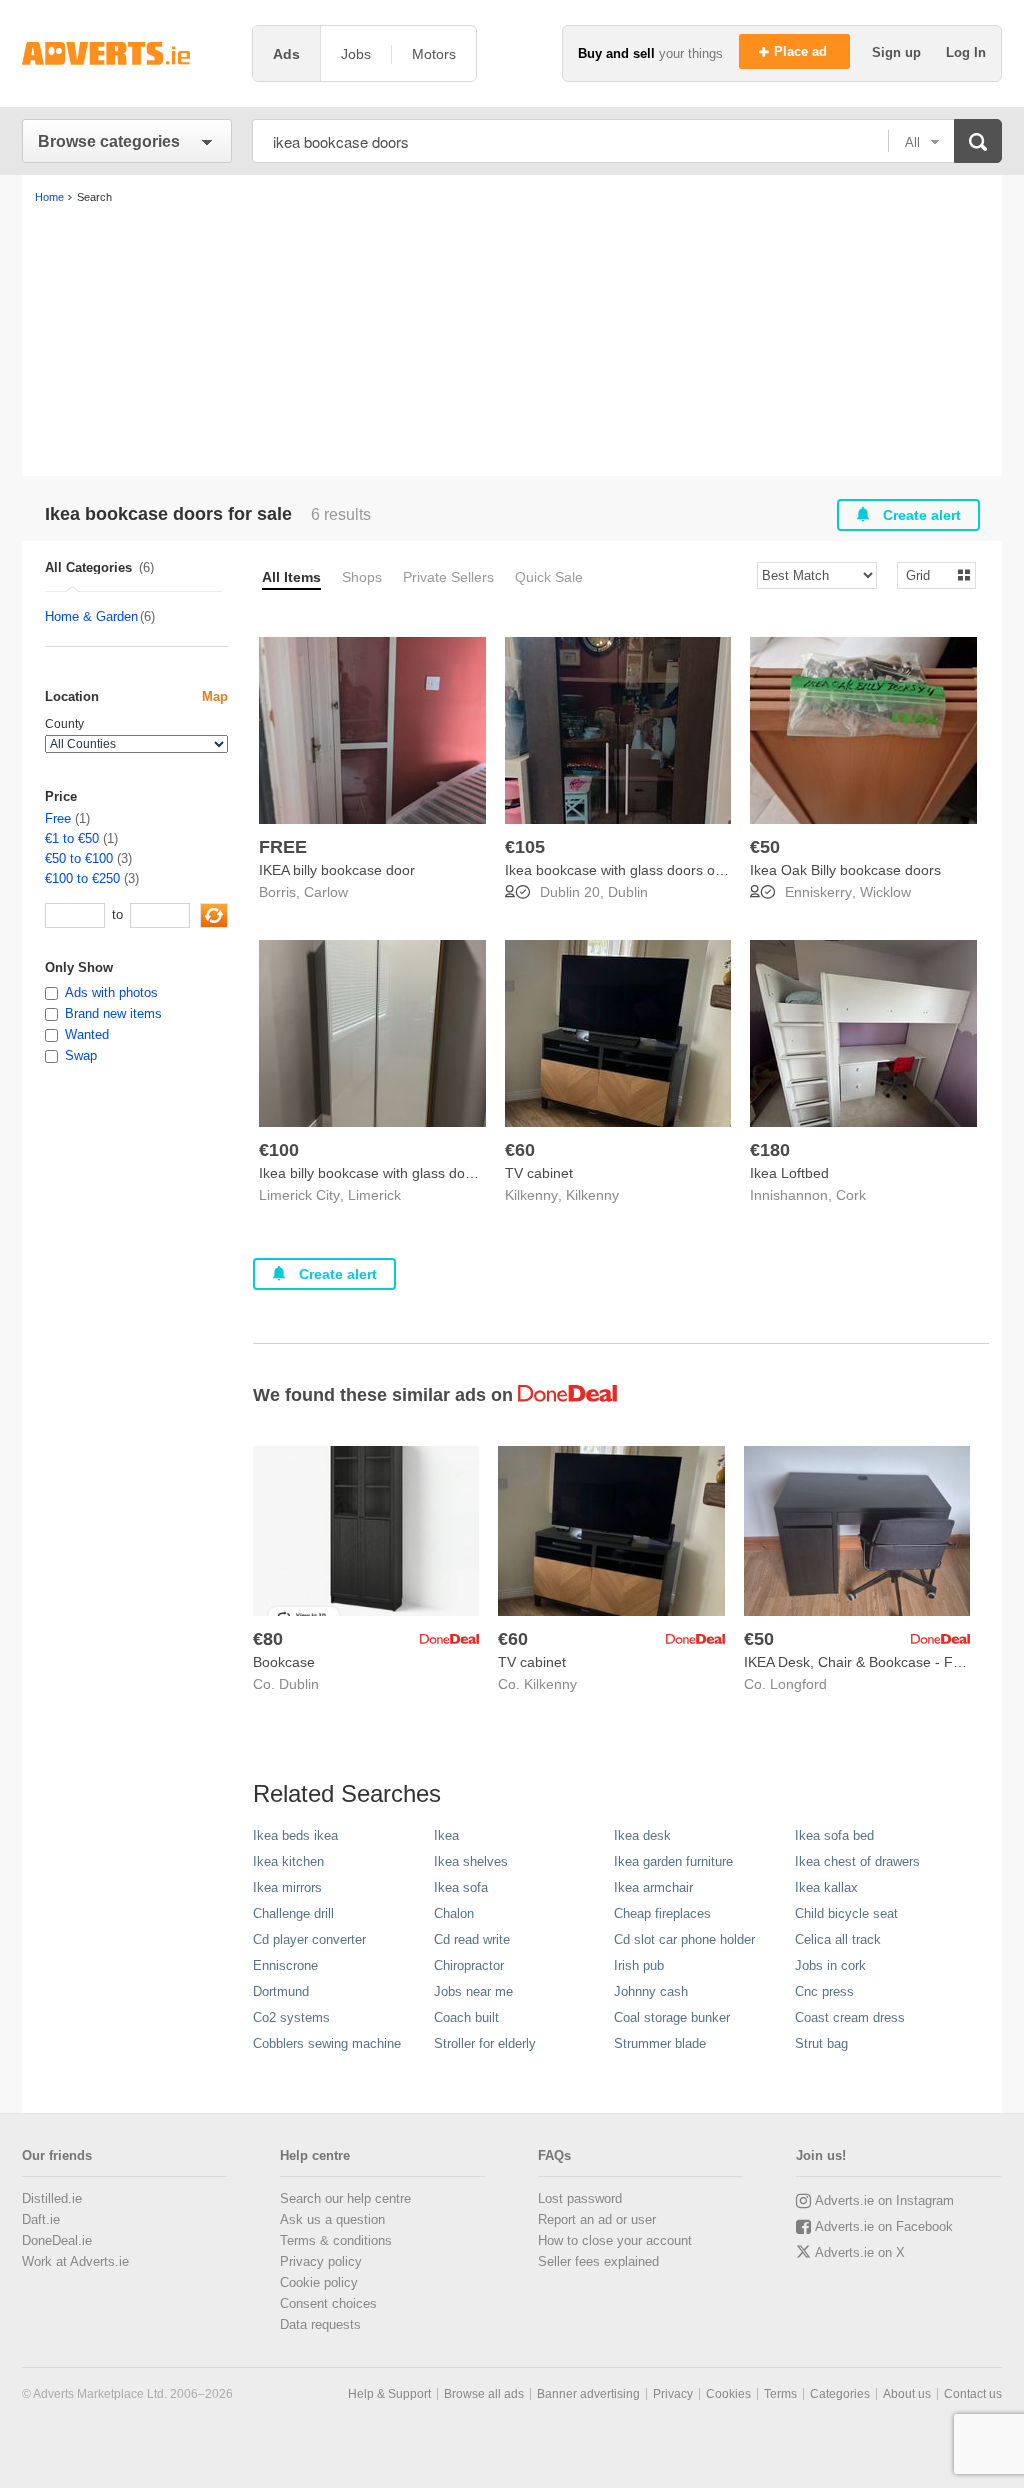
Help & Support (389, 2394)
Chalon (454, 1913)
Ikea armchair (653, 1887)
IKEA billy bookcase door (337, 870)
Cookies (728, 2394)
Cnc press (824, 1991)
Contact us (973, 2394)
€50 (765, 847)
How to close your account (615, 2240)
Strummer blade (660, 2043)
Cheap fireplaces (662, 1913)
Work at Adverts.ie (75, 2261)
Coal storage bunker (672, 2017)
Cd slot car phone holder (684, 1939)
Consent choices (328, 2303)
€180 (770, 1150)
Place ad (802, 51)
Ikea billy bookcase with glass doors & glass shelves (423, 1173)
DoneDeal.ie (57, 2240)
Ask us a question (332, 2219)
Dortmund (281, 1991)
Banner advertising (588, 2394)
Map (215, 696)
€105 (525, 847)
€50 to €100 (79, 858)
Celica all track (838, 1939)
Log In (966, 52)
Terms (780, 2394)
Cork (851, 1195)
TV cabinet (539, 1173)
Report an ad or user (597, 2219)
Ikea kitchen (288, 1861)
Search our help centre (345, 2198)
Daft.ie (41, 2219)
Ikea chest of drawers (857, 1861)
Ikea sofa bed (834, 1835)
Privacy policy (321, 2261)
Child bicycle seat (846, 1913)
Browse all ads (484, 2394)
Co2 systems (291, 2017)
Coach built (466, 2017)
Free (58, 818)
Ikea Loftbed (789, 1173)
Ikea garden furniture (673, 1861)
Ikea (446, 1835)
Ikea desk (642, 1835)
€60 (520, 1150)
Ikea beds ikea (295, 1835)
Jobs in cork (830, 1965)
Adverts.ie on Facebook (884, 2226)
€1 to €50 (72, 838)
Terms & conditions (336, 2240)
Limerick (374, 1195)
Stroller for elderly (485, 2043)
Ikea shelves (471, 1861)
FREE (283, 847)
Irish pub (639, 1965)
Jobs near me (473, 1991)
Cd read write (472, 1939)
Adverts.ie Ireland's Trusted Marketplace (127, 53)
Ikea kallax (826, 1887)
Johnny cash (651, 1991)
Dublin (628, 892)
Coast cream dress (850, 2017)
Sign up (898, 52)
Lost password (580, 2198)
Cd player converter (309, 1939)
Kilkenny (592, 1195)
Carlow (326, 892)
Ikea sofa (461, 1887)
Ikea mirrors (287, 1887)
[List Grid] (928, 574)
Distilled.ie (52, 2198)
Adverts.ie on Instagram (884, 2200)
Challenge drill (293, 1913)
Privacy (673, 2394)
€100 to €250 (82, 878)
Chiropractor (469, 1965)
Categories (840, 2394)
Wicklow (885, 892)
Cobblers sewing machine (327, 2043)
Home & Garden (91, 616)
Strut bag (821, 2043)
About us (907, 2394)
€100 (279, 1150)
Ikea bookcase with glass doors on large (632, 870)
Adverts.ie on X (860, 2252)
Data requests (320, 2324)
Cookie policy (319, 2282)
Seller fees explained (598, 2261)
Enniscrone (285, 1965)
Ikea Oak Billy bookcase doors (845, 870)
